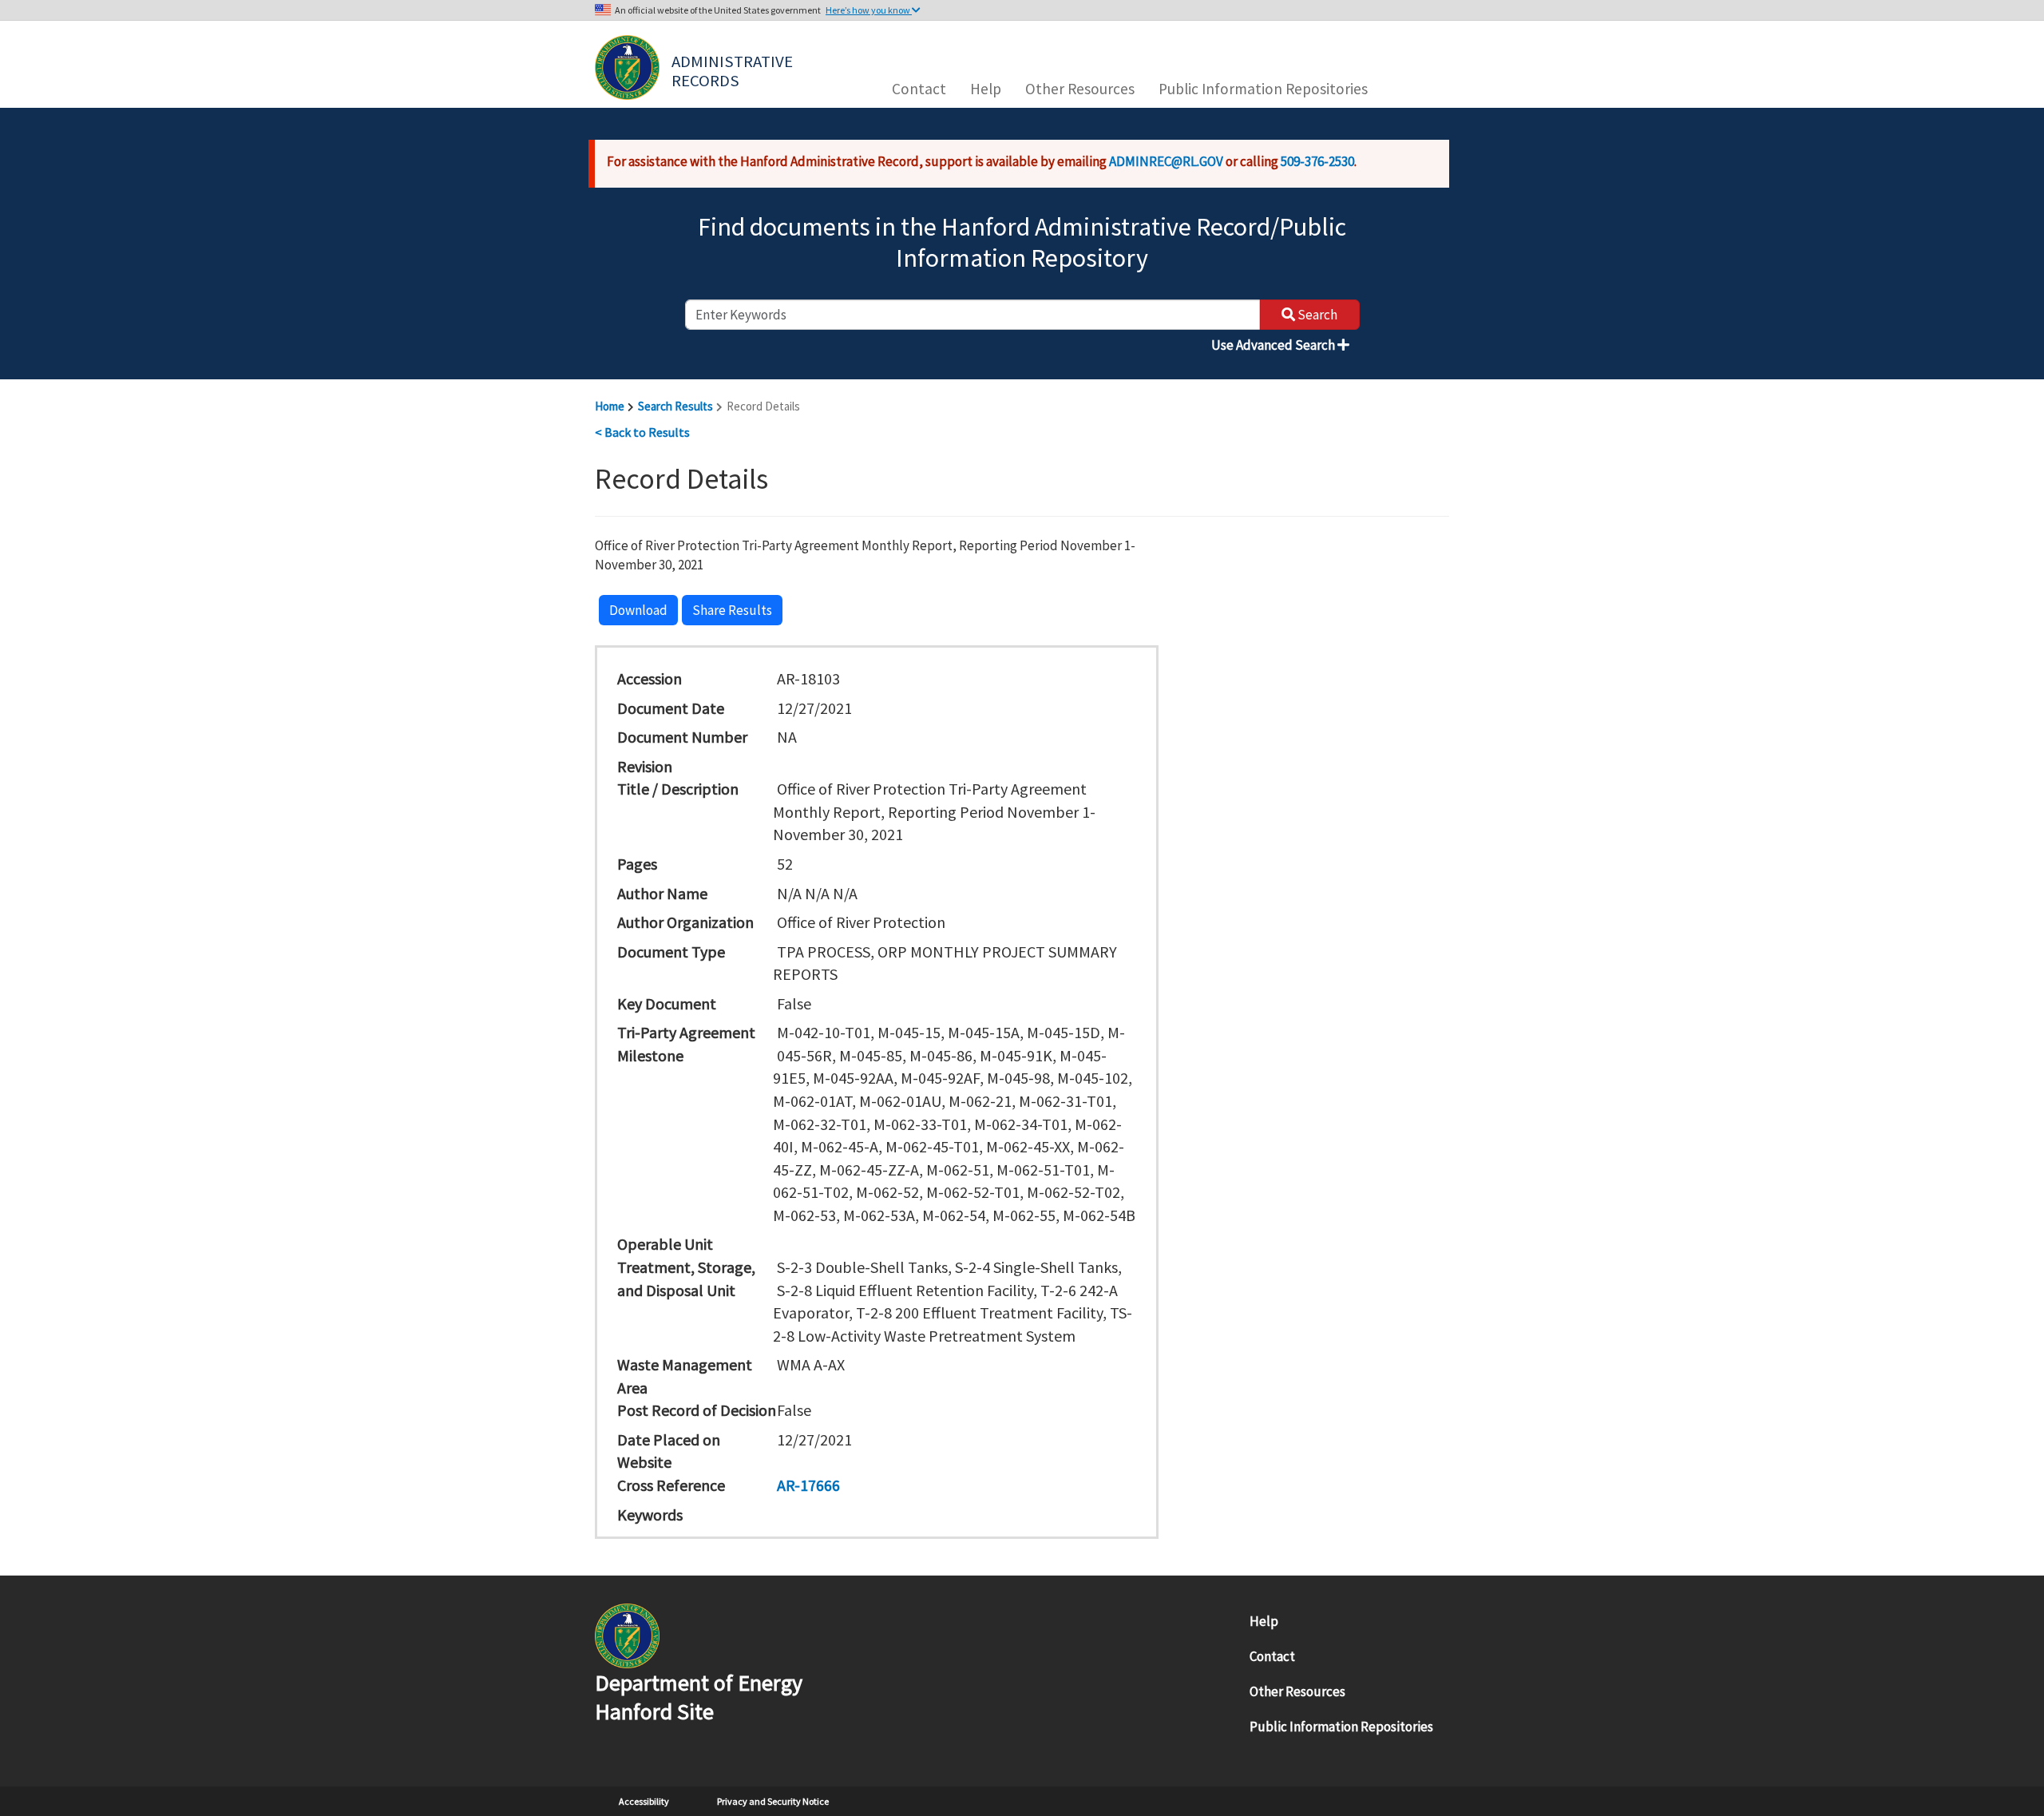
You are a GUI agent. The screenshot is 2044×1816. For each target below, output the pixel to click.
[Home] (627, 67)
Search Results (675, 406)
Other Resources (1080, 89)
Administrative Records (734, 69)
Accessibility (644, 1801)
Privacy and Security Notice (773, 1801)
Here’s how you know (869, 10)
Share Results (732, 610)
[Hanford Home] (627, 1634)
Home (610, 406)
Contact (919, 89)
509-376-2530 (1317, 161)
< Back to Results (642, 432)
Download (638, 610)
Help (986, 89)
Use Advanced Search (1274, 345)
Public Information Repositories (1263, 89)
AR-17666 (808, 1485)
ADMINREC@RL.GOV (1166, 161)
